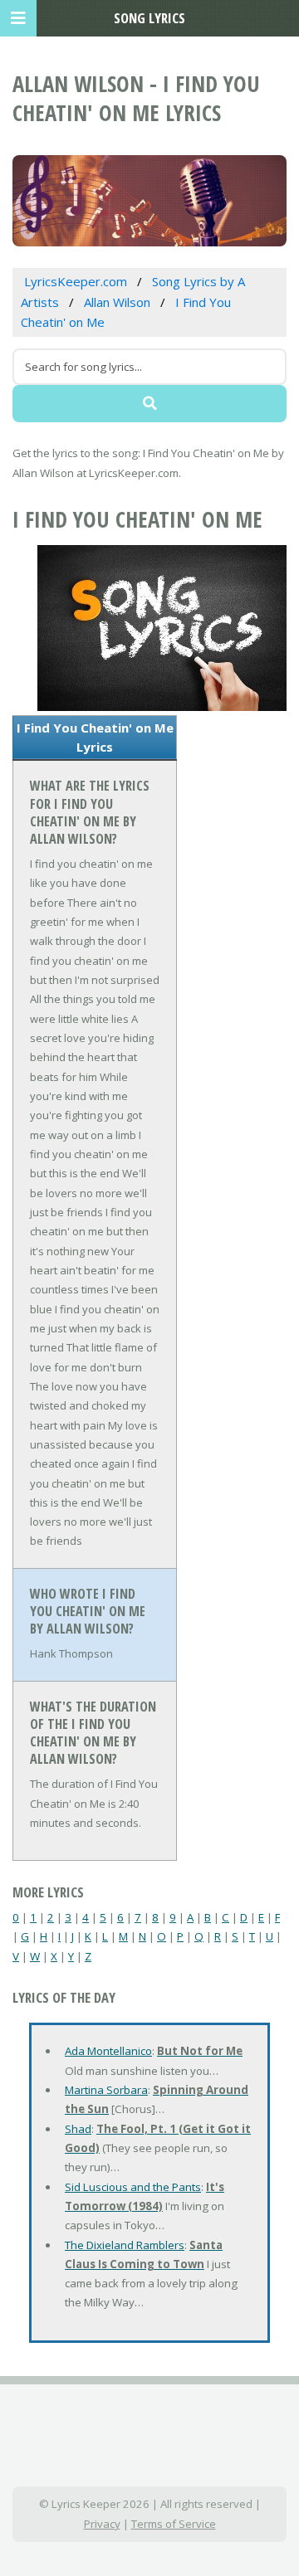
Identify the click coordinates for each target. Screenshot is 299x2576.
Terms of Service (174, 2524)
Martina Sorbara (106, 2090)
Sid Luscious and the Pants (133, 2187)
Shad (78, 2129)
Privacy (102, 2524)
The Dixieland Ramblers (125, 2245)
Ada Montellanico (108, 2051)
